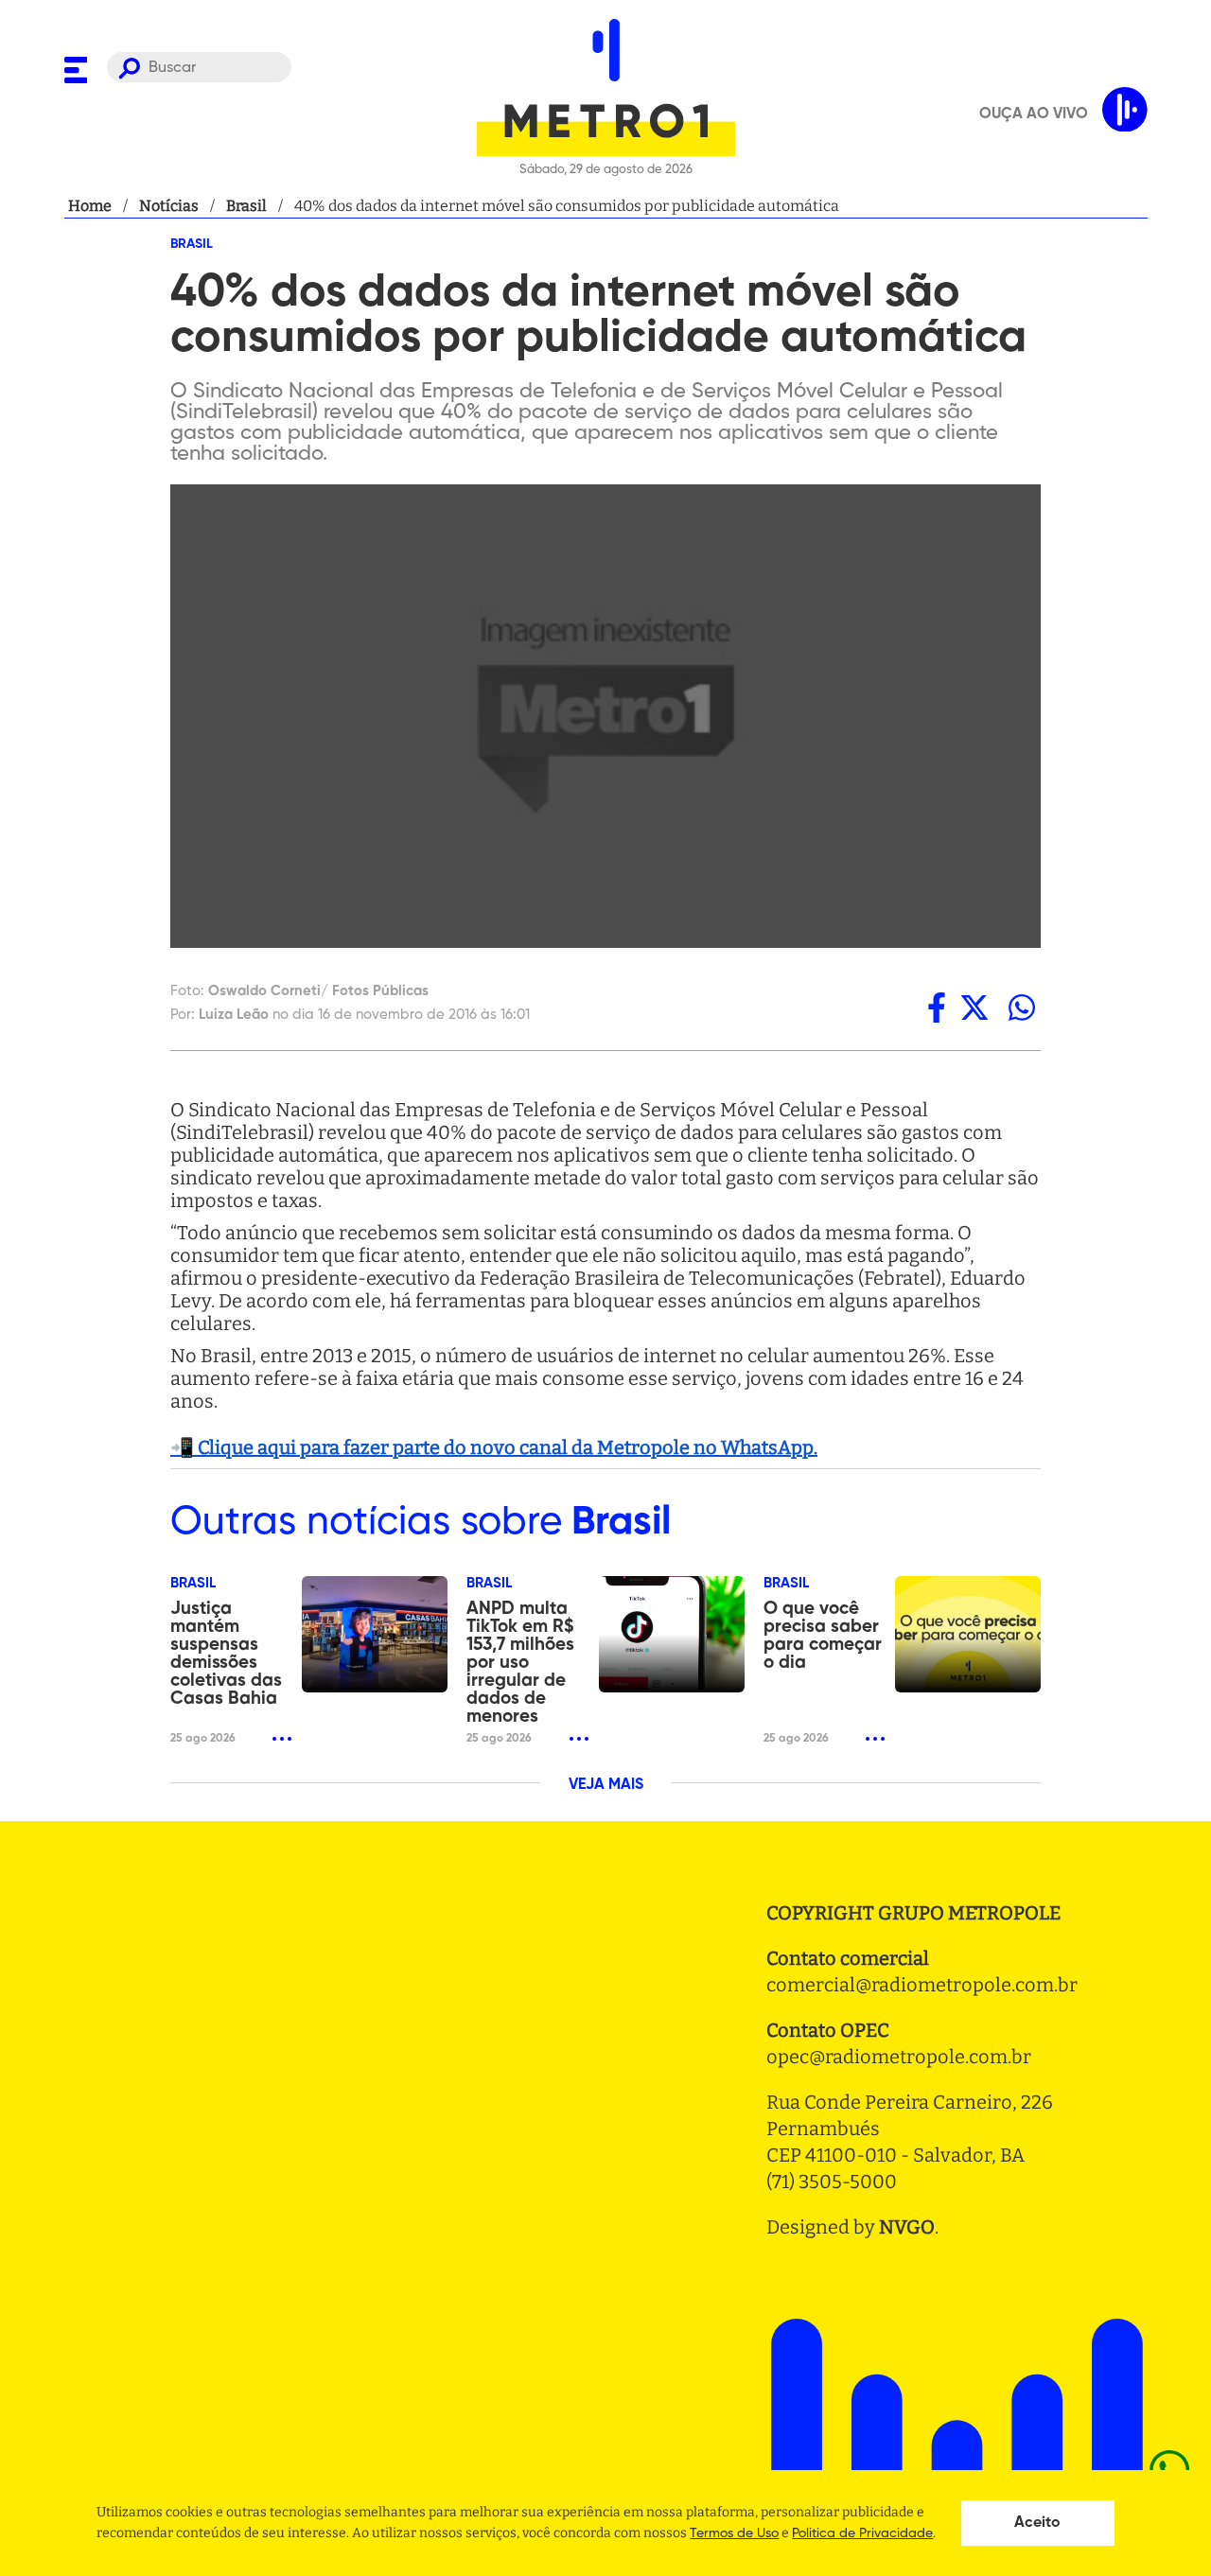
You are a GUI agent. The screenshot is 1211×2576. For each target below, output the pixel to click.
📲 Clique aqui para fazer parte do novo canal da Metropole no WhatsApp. (494, 1447)
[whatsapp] (1022, 1008)
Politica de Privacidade (862, 2533)
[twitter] (974, 1008)
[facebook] (937, 1008)
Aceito (1037, 2523)
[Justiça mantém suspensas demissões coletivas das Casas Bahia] (375, 1634)
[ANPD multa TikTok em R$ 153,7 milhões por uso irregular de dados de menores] (672, 1634)
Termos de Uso (734, 2533)
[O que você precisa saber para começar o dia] (968, 1634)
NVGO (907, 2227)
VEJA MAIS (606, 1785)
